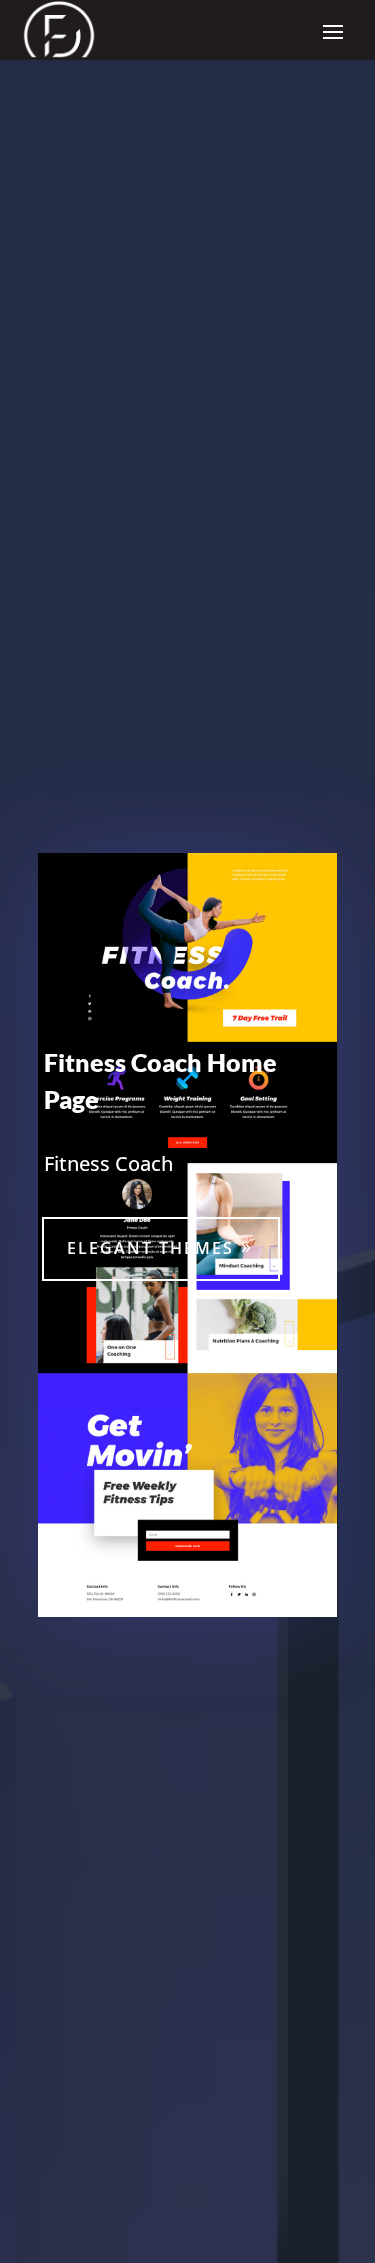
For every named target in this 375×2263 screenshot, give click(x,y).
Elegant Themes (150, 1248)
